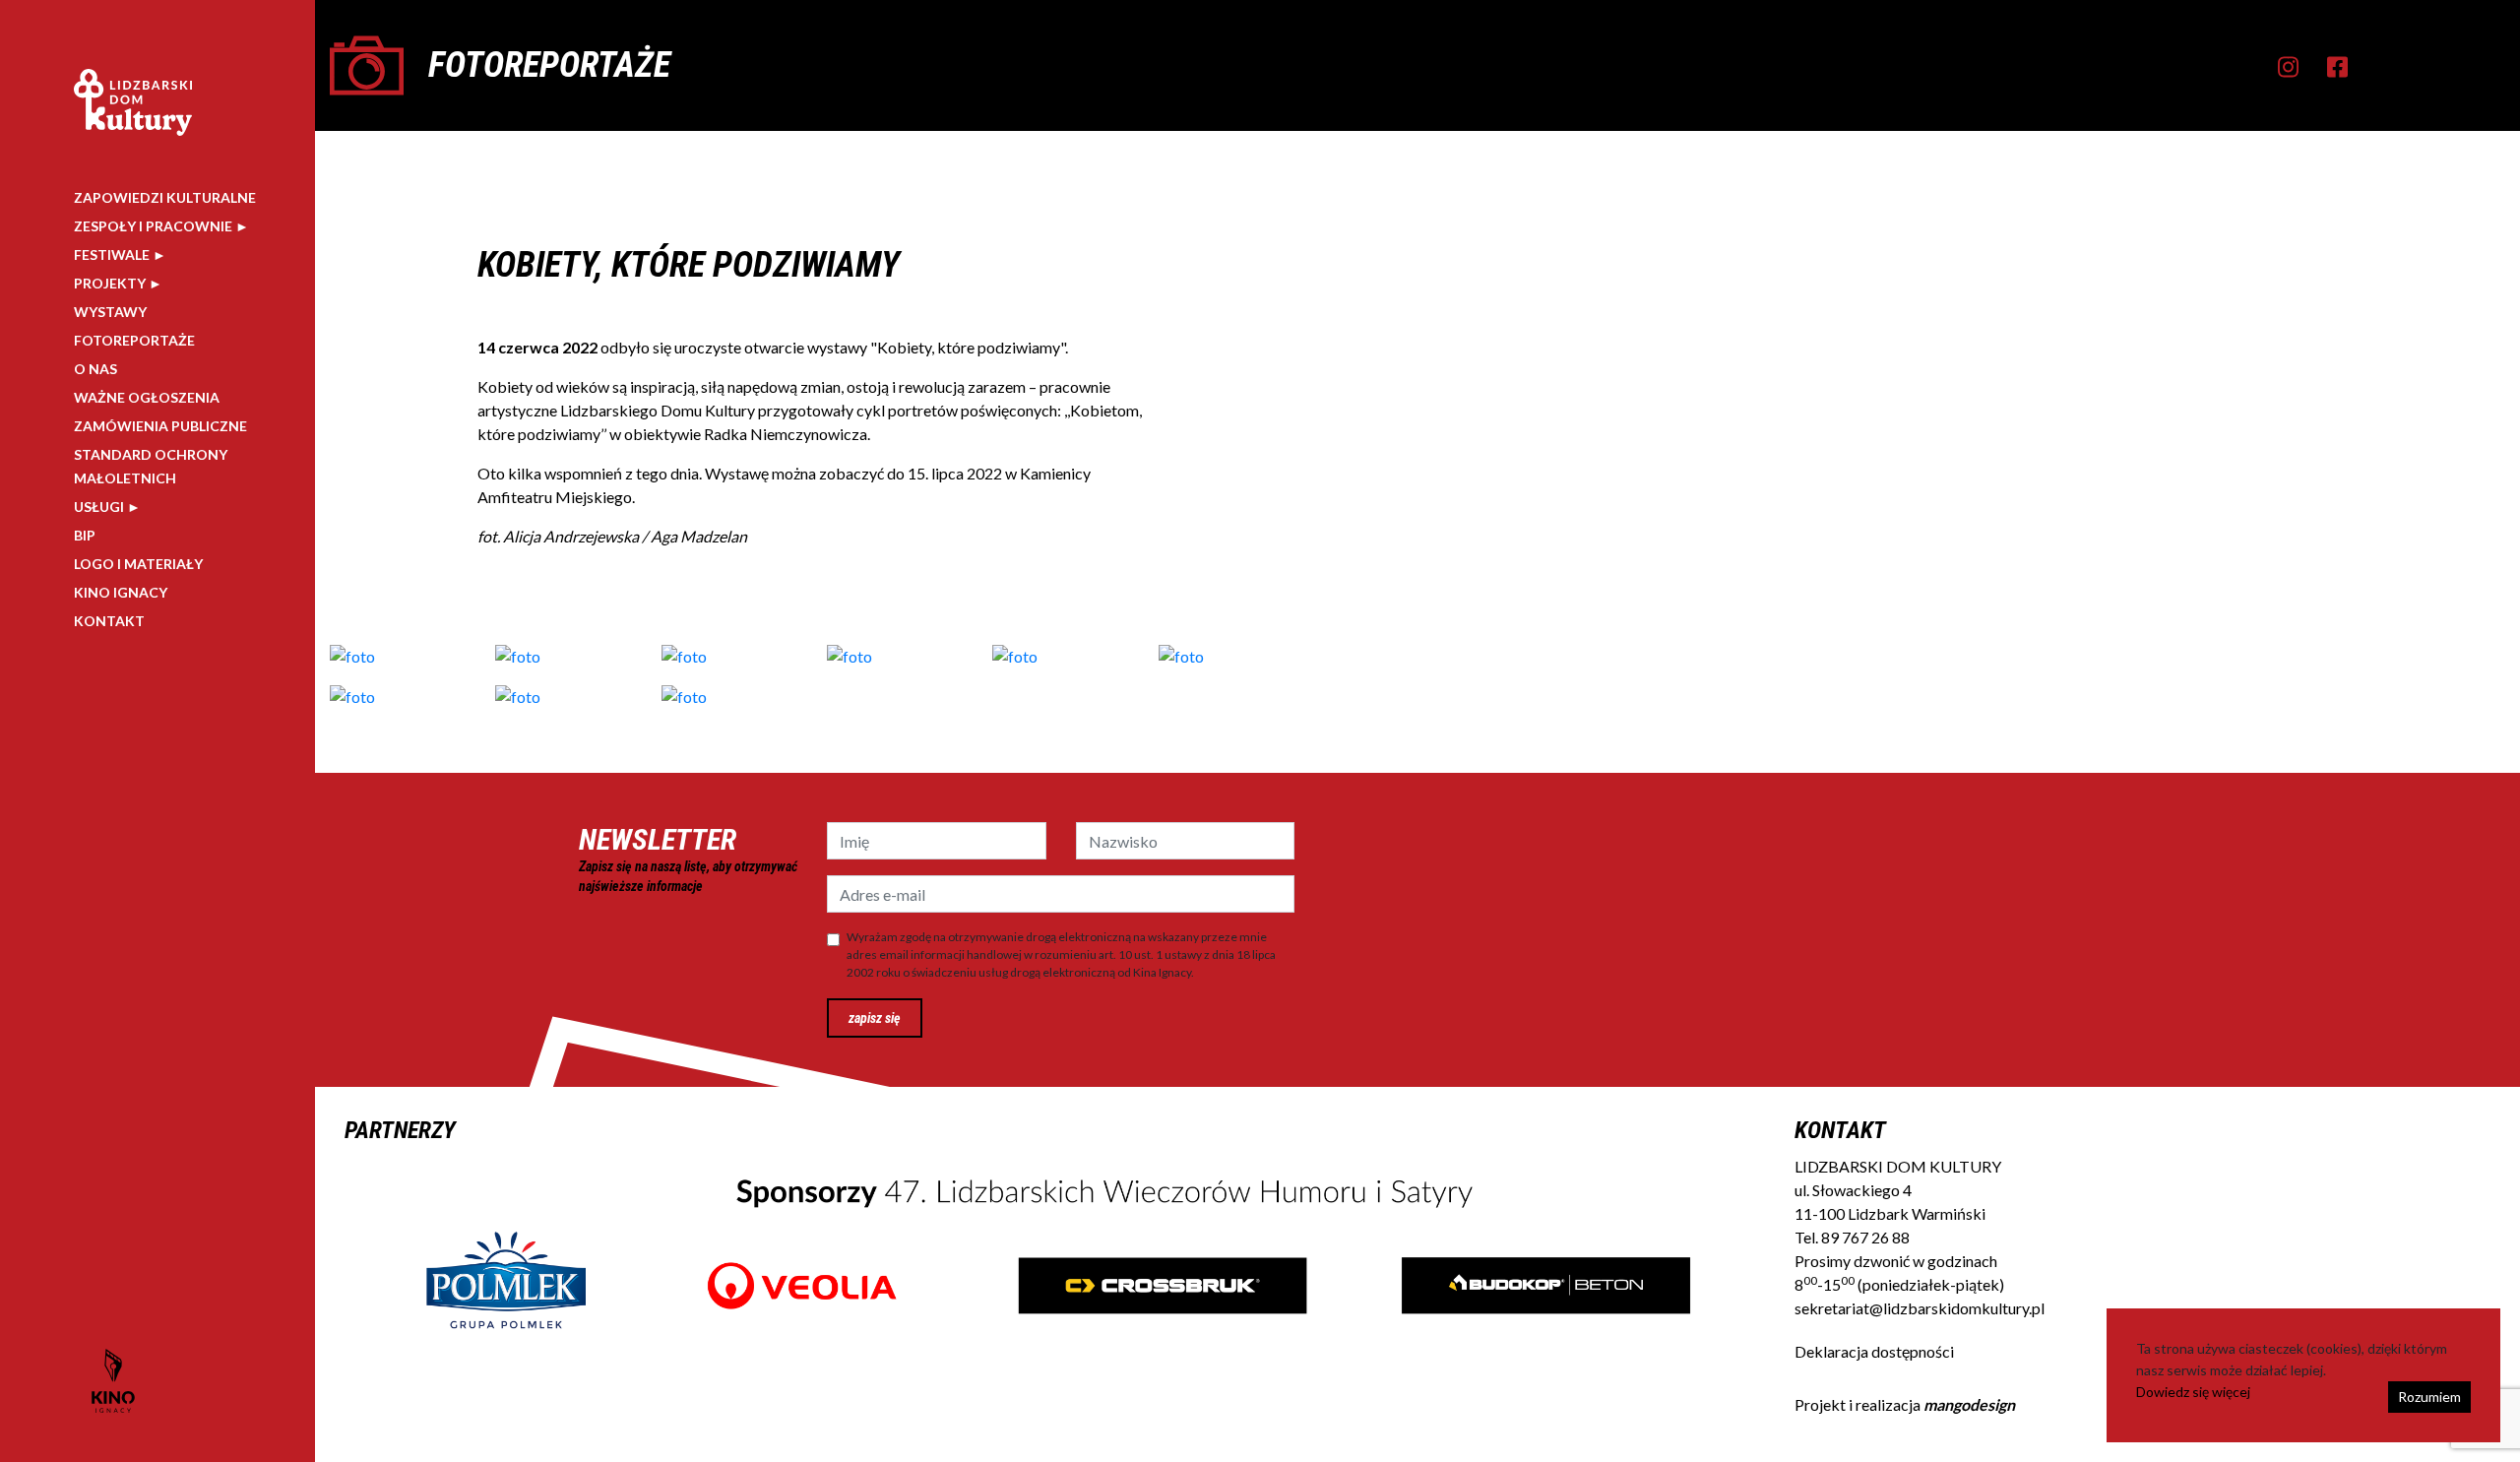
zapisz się (875, 1018)
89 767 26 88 (1865, 1237)
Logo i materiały (138, 564)
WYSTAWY (110, 312)
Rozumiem (2429, 1397)
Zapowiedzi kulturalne (165, 197)
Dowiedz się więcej (2193, 1392)
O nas (95, 369)
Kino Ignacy (121, 592)
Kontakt (109, 621)
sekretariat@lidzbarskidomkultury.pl (1920, 1308)
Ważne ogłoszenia (147, 397)
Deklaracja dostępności (1874, 1351)
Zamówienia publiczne (160, 426)
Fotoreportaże (134, 340)
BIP (85, 535)
